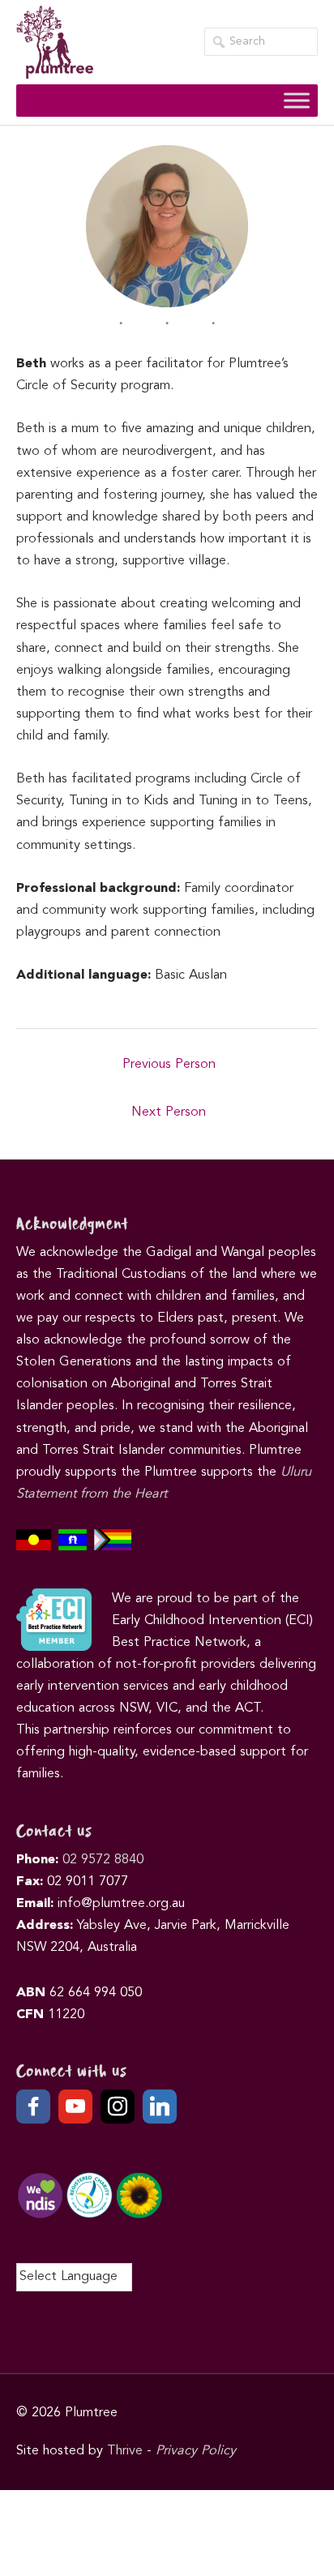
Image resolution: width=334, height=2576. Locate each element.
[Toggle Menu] (297, 100)
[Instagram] (118, 2107)
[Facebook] (33, 2107)
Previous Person (169, 1065)
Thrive (125, 2451)
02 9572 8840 (103, 1860)
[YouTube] (75, 2107)
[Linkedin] (160, 2107)
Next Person (169, 1112)
